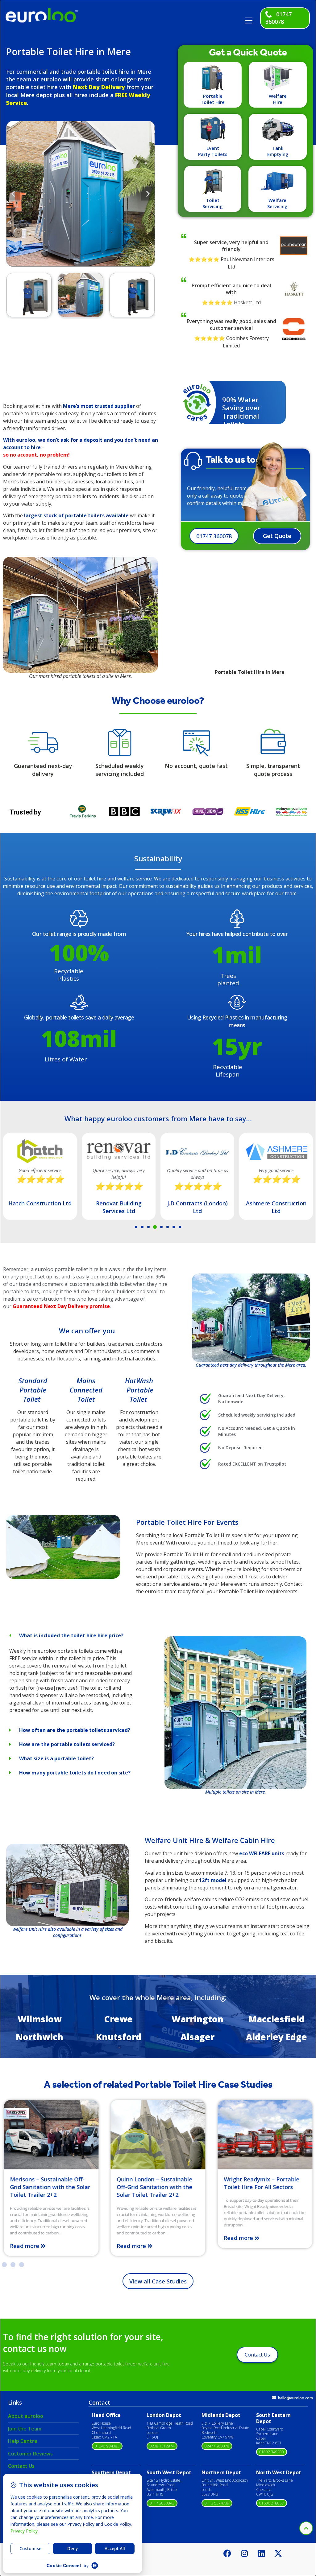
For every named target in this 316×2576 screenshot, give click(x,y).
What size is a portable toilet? (56, 1758)
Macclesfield (276, 2019)
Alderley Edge (276, 2037)
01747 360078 (279, 18)
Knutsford (119, 2037)
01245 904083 (107, 2446)
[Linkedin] (261, 2553)
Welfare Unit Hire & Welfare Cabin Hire (210, 1840)
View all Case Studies (158, 2281)
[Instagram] (244, 2553)
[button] (251, 18)
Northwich (39, 2037)
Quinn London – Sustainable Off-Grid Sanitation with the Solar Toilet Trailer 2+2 (48, 2187)
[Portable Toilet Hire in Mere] (63, 1577)
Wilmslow (39, 2019)
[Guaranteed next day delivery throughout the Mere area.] (251, 1318)
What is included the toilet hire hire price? (71, 1635)
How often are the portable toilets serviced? (75, 1730)
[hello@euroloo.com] (274, 2398)
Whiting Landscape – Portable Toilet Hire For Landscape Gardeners (264, 2187)
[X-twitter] (278, 2553)
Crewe (118, 2019)
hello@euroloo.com (295, 2398)
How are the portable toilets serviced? (67, 1744)
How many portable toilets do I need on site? (75, 1773)
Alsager (197, 2037)
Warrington (197, 2019)
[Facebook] (227, 2553)
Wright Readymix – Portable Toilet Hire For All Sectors (155, 2183)
